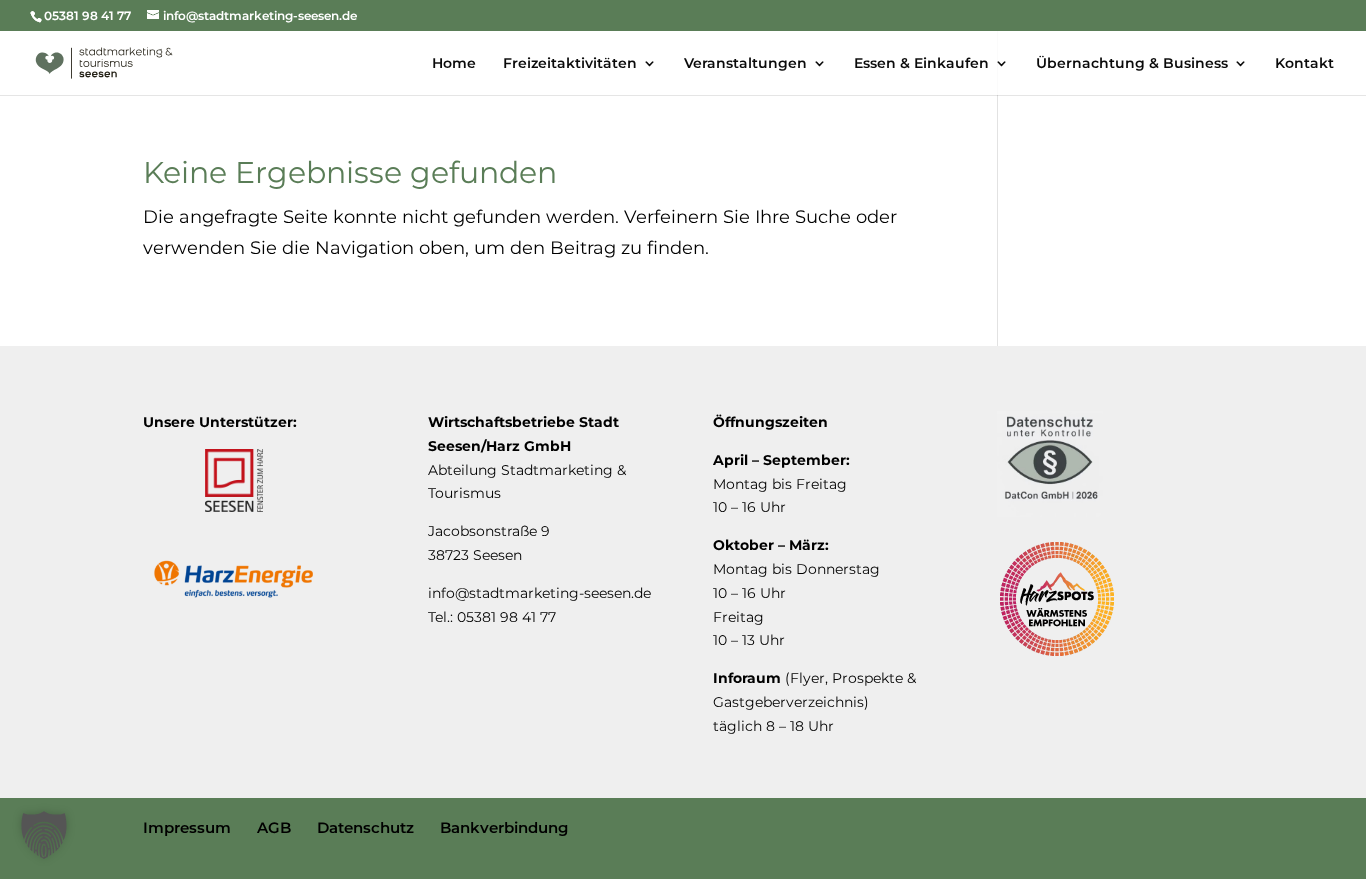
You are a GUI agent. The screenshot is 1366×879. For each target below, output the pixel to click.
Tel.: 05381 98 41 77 (492, 617)
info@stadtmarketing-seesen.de (539, 593)
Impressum (187, 827)
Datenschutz (365, 827)
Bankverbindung (504, 827)
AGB (274, 827)
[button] (44, 835)
